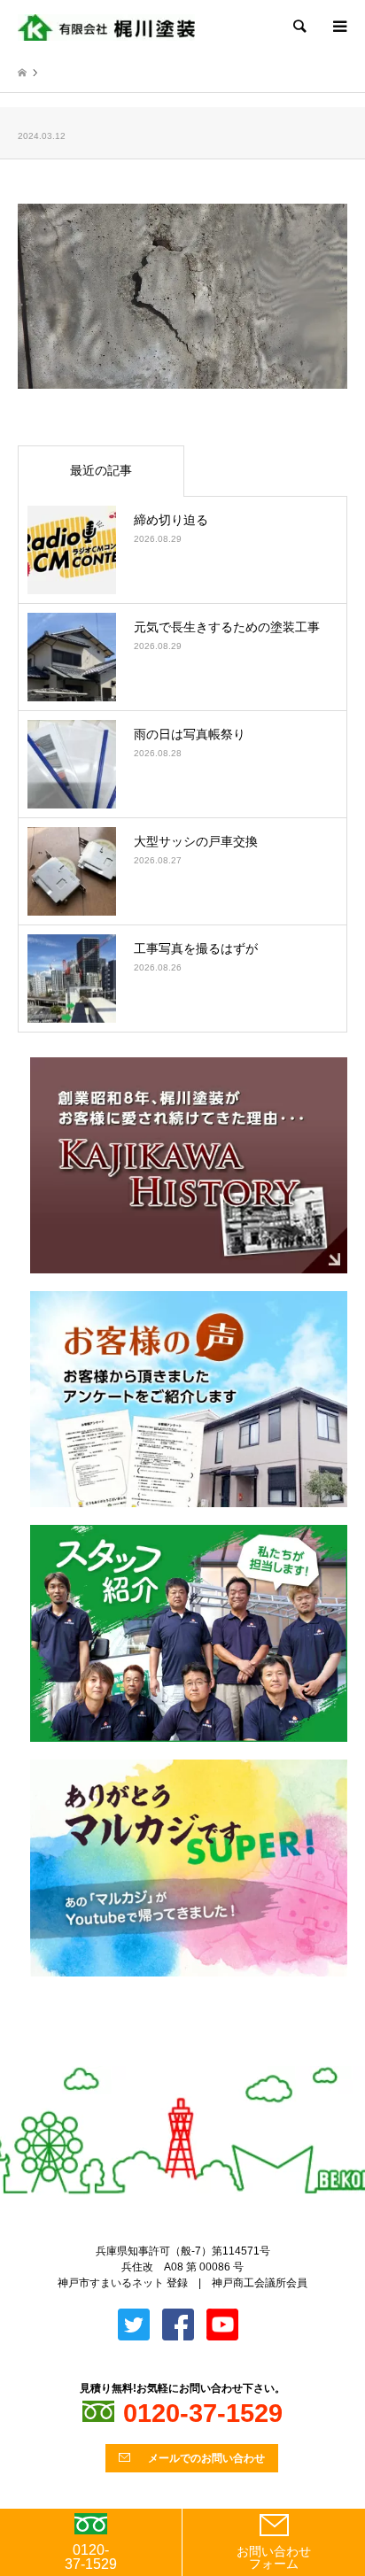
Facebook (198, 2058)
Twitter (168, 2058)
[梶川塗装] (106, 27)
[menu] (338, 27)
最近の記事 (101, 470)
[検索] (299, 27)
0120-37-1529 (91, 2557)
